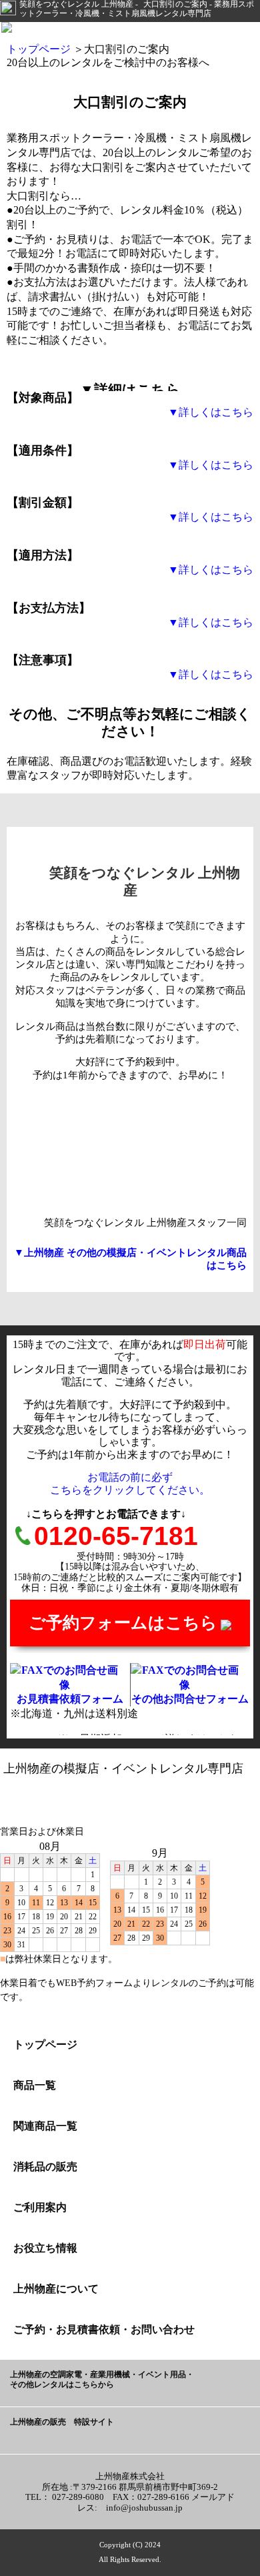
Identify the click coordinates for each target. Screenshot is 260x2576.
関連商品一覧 (45, 2126)
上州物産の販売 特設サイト (62, 2422)
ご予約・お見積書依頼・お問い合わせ (104, 2329)
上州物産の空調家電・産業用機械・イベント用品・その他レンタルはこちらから (102, 2380)
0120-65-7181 (116, 1536)
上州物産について (56, 2289)
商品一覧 (35, 2085)
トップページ (39, 49)
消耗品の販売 (45, 2167)
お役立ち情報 (45, 2248)
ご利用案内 (40, 2207)
